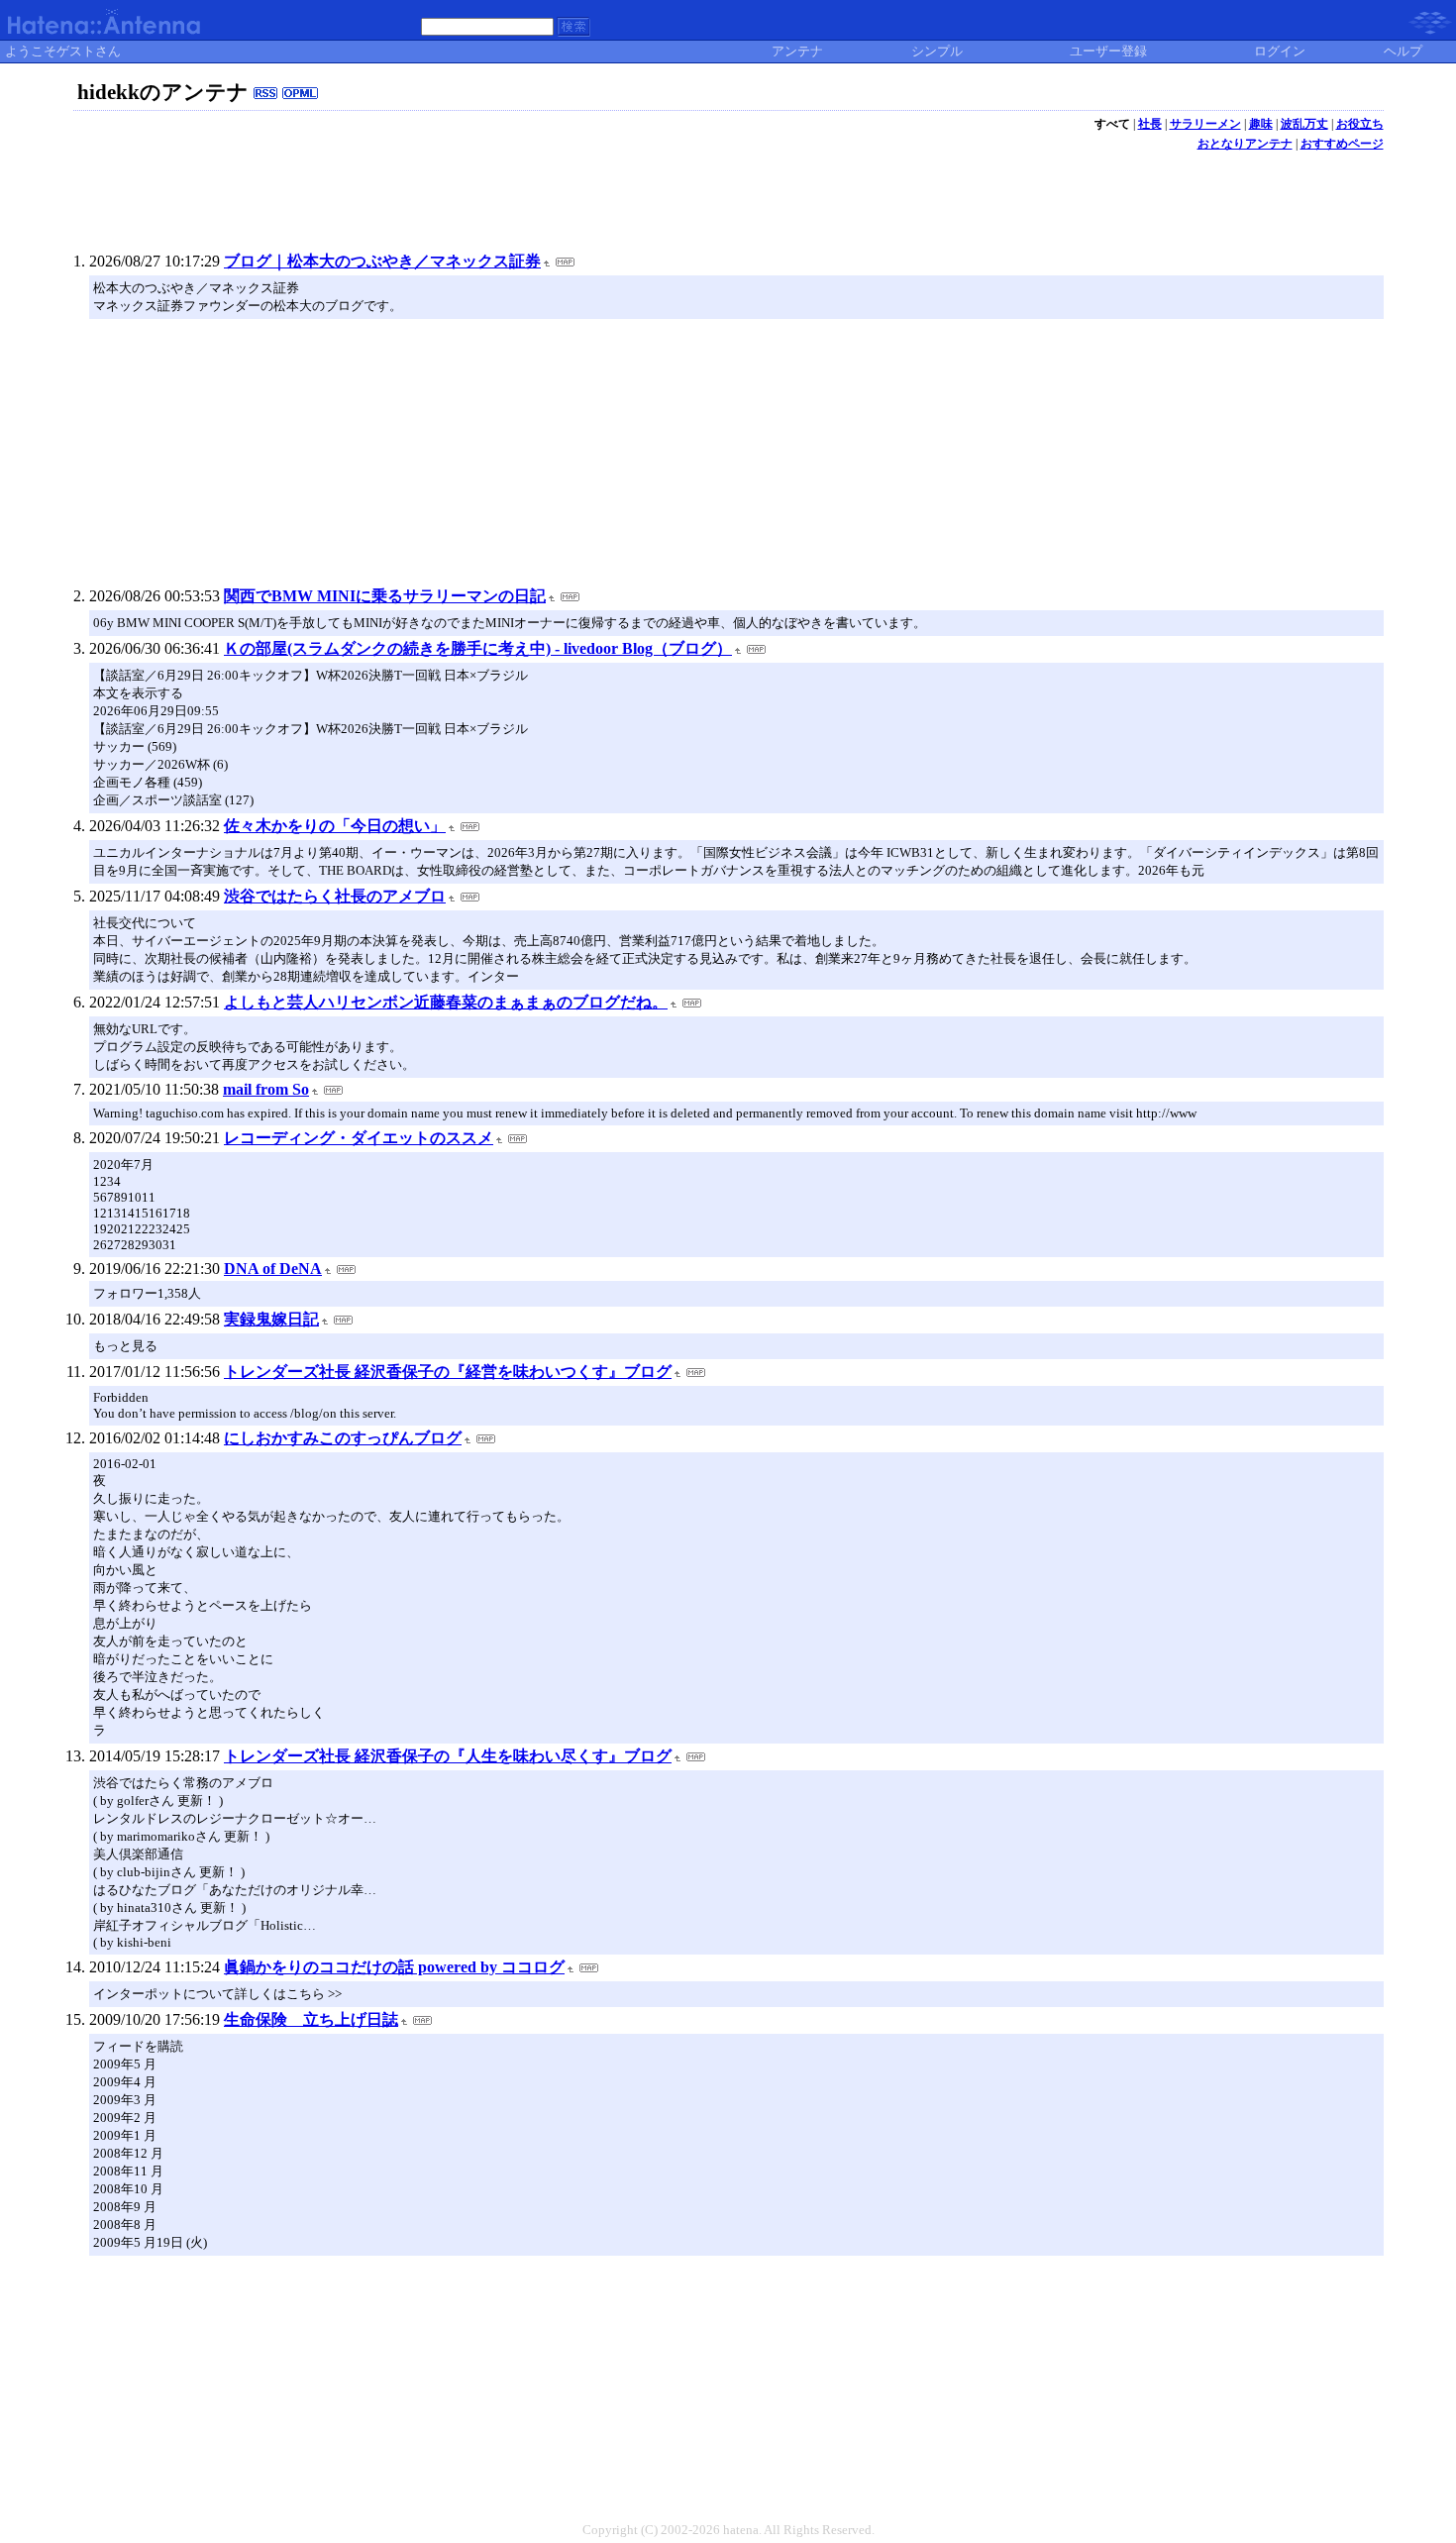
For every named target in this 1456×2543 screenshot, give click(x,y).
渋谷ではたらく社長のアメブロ (335, 896)
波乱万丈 (1304, 124)
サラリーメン (1205, 124)
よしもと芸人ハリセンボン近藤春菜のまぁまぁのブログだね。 (446, 1002)
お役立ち (1360, 124)
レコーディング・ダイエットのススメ (359, 1138)
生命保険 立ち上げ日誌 (311, 2019)
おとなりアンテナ (1245, 144)
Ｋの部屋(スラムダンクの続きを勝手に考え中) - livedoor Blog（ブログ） (478, 648)
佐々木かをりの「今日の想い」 (335, 826)
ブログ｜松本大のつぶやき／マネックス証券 (382, 261)
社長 (1150, 124)
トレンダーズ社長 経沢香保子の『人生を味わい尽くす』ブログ (448, 1756)
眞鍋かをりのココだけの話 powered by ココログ (394, 1967)
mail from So (266, 1089)
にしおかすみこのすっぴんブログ (343, 1438)
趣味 (1261, 124)
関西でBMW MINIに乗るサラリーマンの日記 (385, 596)
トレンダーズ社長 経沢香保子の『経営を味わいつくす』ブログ (448, 1372)
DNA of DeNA (273, 1269)
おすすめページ (1342, 144)
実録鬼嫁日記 (271, 1319)
